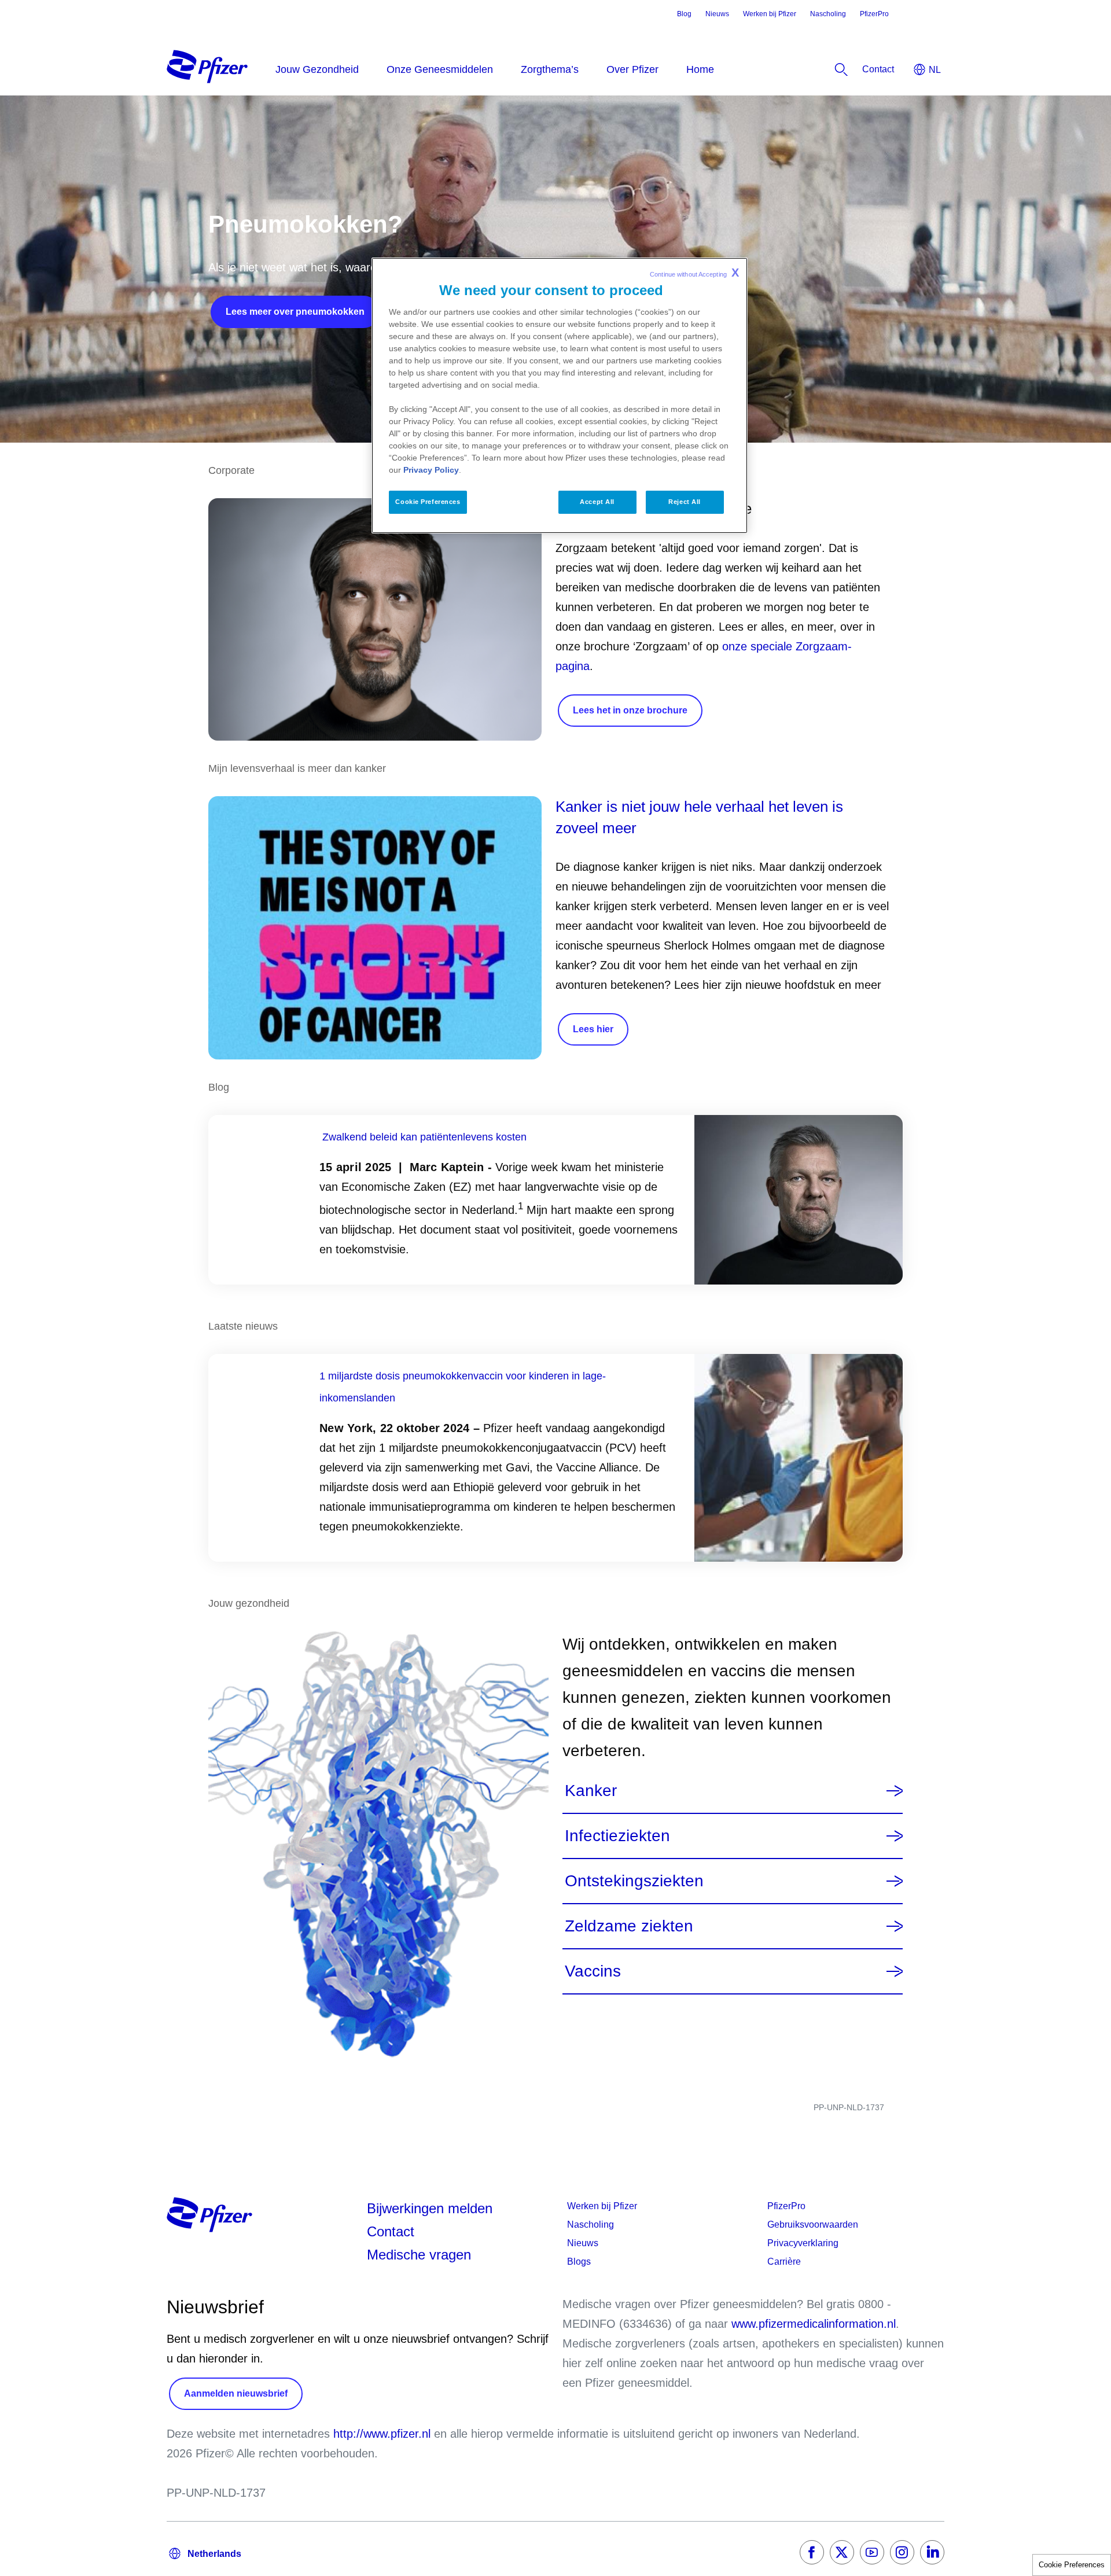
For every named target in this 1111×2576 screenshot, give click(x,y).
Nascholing (828, 14)
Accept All (597, 502)
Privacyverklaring (803, 2243)
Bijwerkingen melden (430, 2208)
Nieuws (717, 14)
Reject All (685, 502)
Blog (684, 14)
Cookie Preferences (1072, 2565)
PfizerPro (874, 14)
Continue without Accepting (694, 273)
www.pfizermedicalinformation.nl (814, 2324)
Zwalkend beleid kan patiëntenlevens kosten (424, 1137)
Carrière (784, 2262)
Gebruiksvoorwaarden (813, 2224)
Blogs (579, 2262)
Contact (391, 2231)
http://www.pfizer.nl (382, 2434)
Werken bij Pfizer (770, 14)
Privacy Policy (431, 470)
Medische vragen (419, 2255)
